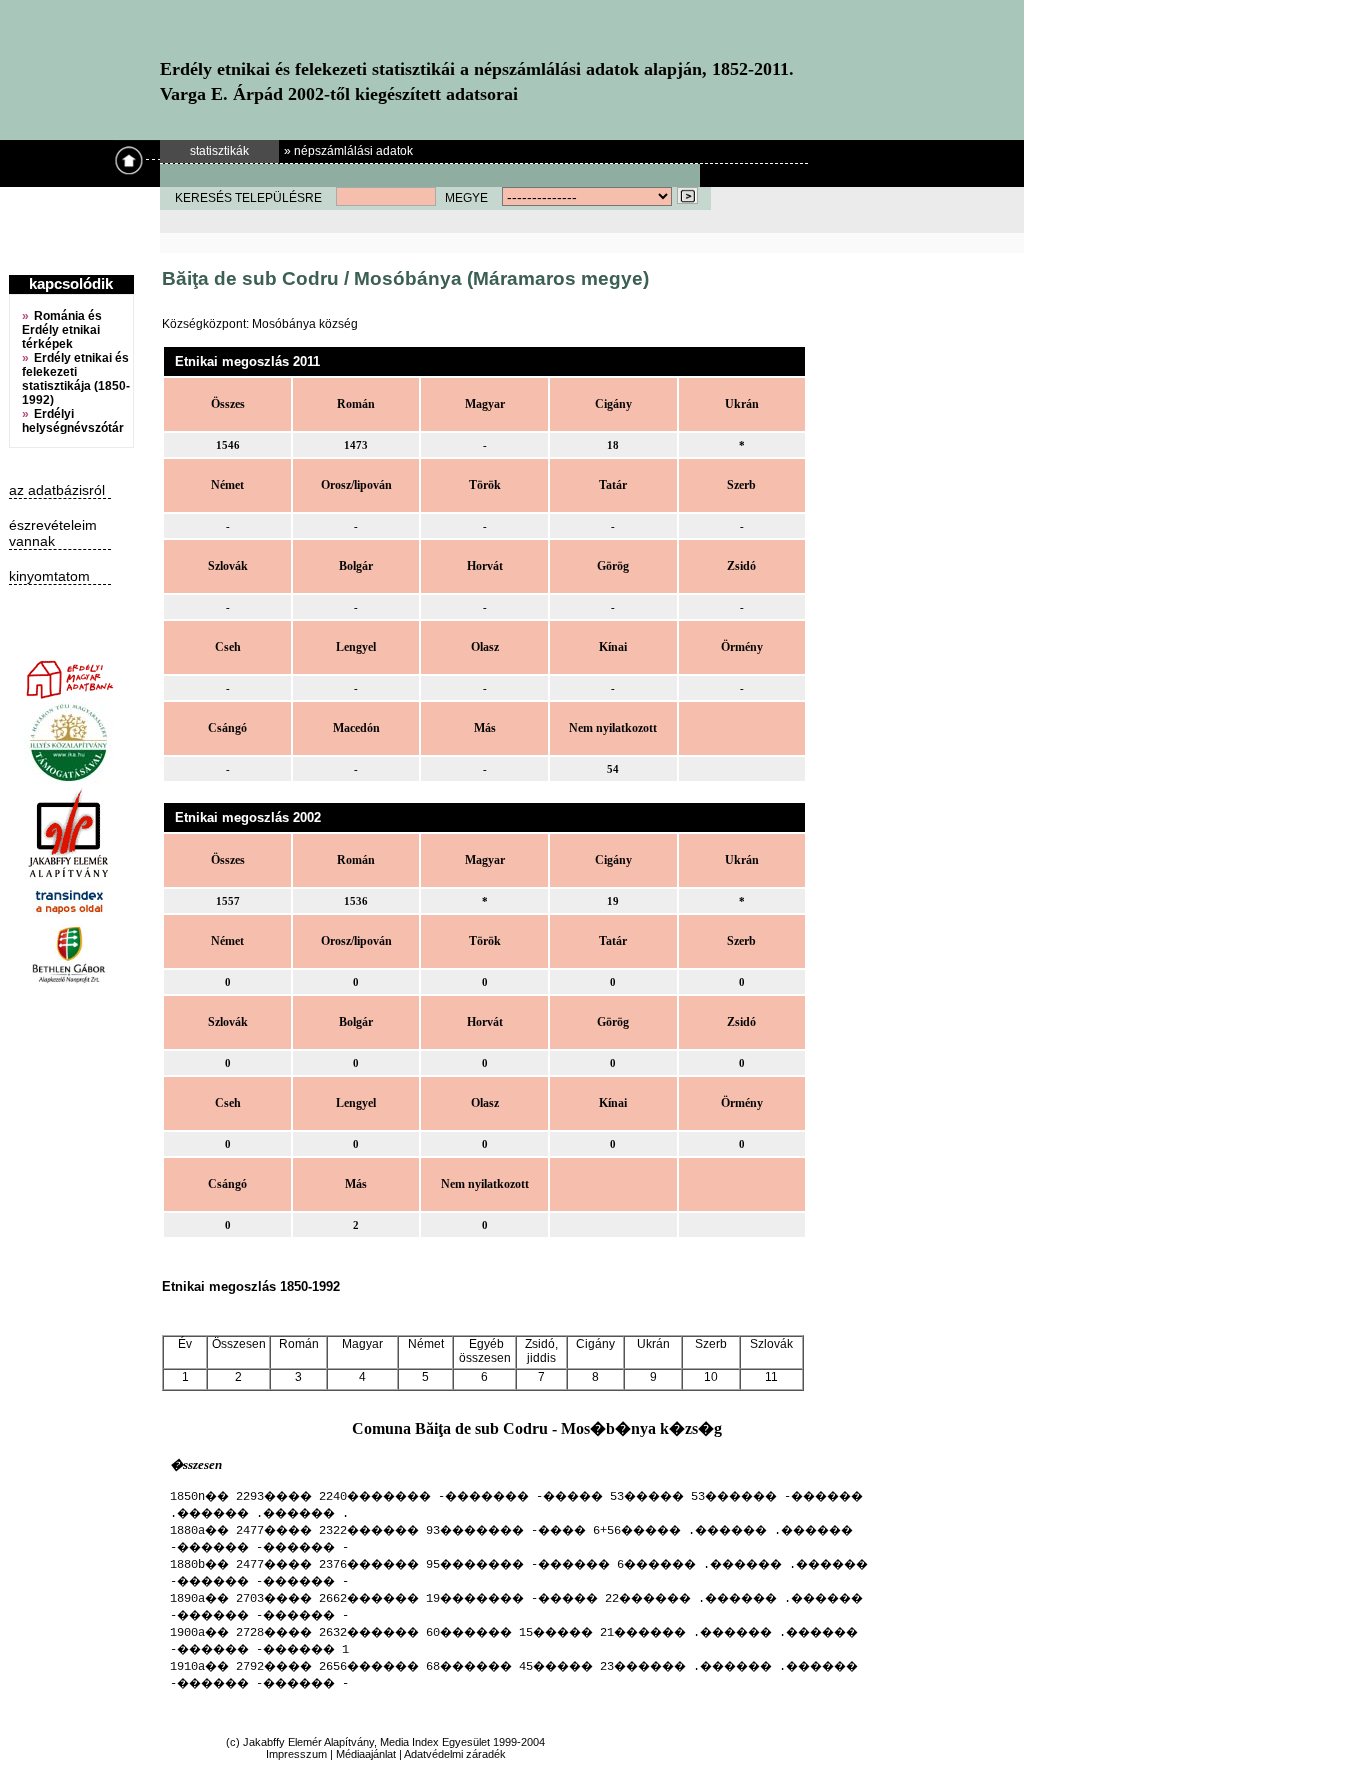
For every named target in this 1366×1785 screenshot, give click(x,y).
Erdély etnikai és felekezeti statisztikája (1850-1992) (76, 379)
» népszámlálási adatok (348, 151)
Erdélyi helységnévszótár (73, 421)
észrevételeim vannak (53, 533)
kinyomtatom (49, 576)
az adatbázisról (57, 490)
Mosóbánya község (305, 324)
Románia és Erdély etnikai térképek (62, 330)
